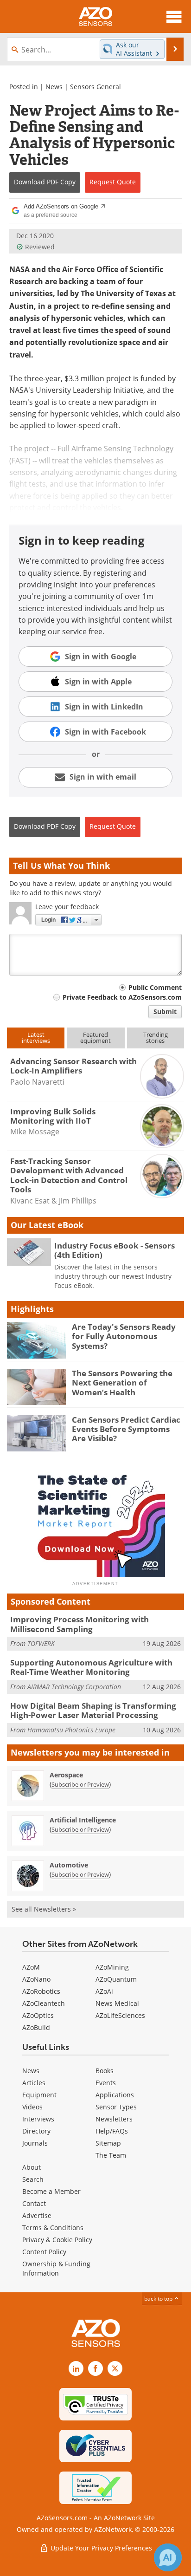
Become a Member (51, 2191)
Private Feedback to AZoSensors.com (122, 997)
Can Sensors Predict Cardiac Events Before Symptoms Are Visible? (126, 1429)
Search (33, 2179)
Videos (32, 2107)
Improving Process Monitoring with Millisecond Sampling (80, 1624)
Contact (34, 2203)
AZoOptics (38, 2015)
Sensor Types (116, 2107)
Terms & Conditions (53, 2228)
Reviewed (40, 247)
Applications (115, 2095)
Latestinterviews (36, 1038)
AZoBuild (36, 2027)
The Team (111, 2155)
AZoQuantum (116, 1979)
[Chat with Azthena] (168, 2557)
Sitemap (108, 2143)
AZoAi (104, 1991)
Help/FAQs (112, 2131)
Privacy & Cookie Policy (57, 2240)
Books (105, 2071)
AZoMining (112, 1967)
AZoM (31, 1967)
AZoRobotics (41, 1991)
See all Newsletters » (44, 1909)
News (54, 87)
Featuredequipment (95, 1038)
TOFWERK (41, 1643)
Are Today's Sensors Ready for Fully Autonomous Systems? (124, 1336)
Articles (34, 2083)
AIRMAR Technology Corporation (74, 1687)
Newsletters (114, 2119)
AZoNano (36, 1979)
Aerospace (66, 1775)
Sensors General (95, 87)
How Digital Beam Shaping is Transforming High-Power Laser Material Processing (93, 1710)
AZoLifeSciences (120, 2015)
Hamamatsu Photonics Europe (71, 1730)
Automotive (69, 1865)
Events (106, 2083)
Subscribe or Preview (80, 1784)
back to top (159, 2298)
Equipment (39, 2095)
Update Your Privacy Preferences (100, 2548)
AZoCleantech (44, 2003)
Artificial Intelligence (83, 1820)
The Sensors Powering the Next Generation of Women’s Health (122, 1383)
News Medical (117, 2003)
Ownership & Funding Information (56, 2268)
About (32, 2167)
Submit (165, 1012)
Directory (36, 2131)
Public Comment (155, 987)
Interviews (38, 2119)
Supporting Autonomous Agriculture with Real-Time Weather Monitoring (91, 1667)
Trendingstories (156, 1038)
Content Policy (44, 2252)
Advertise (37, 2215)
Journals (35, 2143)
